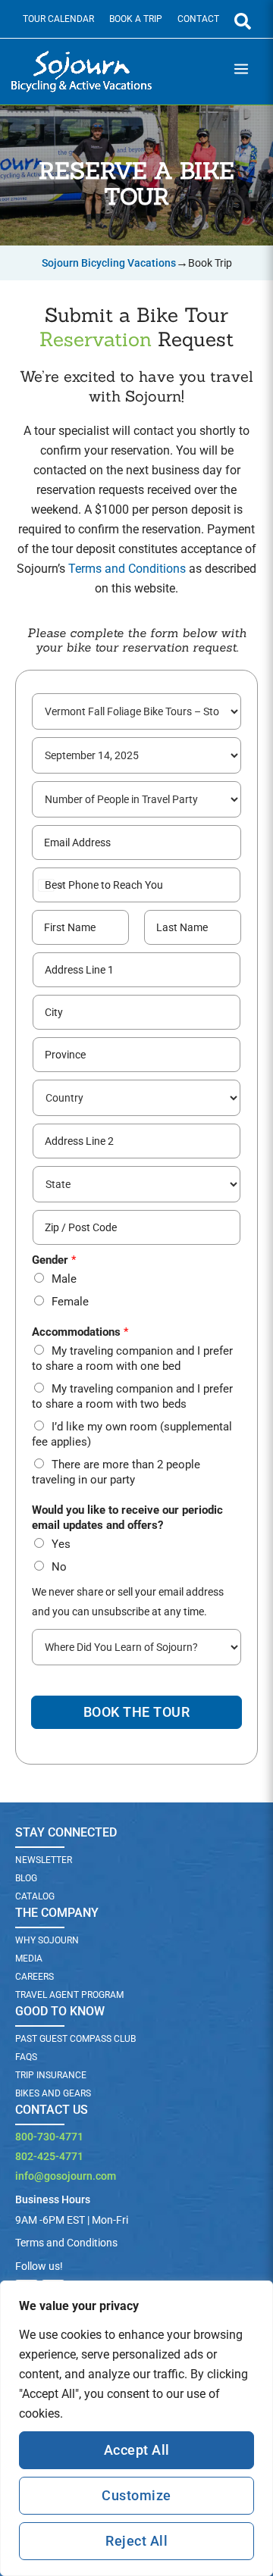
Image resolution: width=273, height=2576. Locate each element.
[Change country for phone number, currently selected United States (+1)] (50, 885)
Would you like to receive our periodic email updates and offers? (127, 1518)
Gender (54, 1260)
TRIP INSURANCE (51, 2075)
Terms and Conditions (127, 569)
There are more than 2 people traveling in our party (116, 1472)
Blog (26, 1878)
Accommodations (80, 1332)
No (59, 1567)
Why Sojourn (47, 1940)
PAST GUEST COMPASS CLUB (75, 2039)
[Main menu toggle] (241, 72)
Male (64, 1279)
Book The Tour (137, 1712)
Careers (35, 1977)
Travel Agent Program (69, 1995)
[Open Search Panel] (243, 21)
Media (29, 1959)
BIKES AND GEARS (53, 2093)
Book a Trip (136, 19)
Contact (198, 19)
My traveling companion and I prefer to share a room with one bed (132, 1358)
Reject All (136, 2541)
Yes (61, 1544)
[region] (136, 2428)
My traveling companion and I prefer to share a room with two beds (132, 1396)
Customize (136, 2495)
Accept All (137, 2450)
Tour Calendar (58, 19)
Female (70, 1302)
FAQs (26, 2057)
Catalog (35, 1896)
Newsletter (44, 1860)
